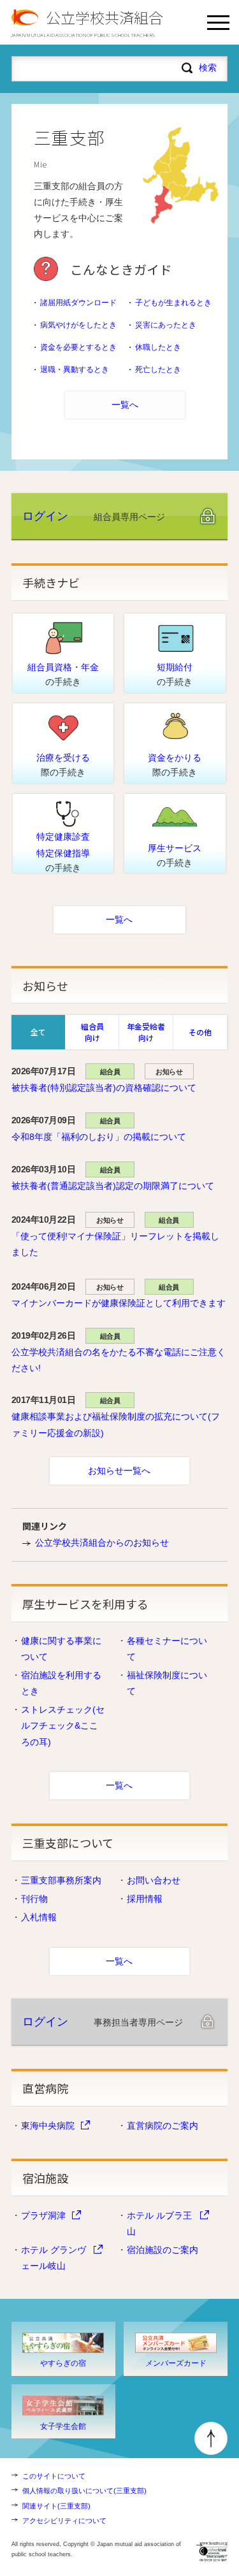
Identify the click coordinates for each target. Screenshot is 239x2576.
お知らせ (169, 1072)
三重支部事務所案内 (61, 1880)
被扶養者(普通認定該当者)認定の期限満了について (113, 1186)
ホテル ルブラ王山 (159, 2223)
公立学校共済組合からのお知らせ (102, 1543)
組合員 (110, 1072)
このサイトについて (54, 2476)
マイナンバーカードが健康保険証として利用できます (119, 1303)
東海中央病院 (48, 2126)
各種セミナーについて (167, 1649)
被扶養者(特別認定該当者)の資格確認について (104, 1088)
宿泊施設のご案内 (163, 2250)
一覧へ (125, 405)
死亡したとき (158, 370)
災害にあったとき (166, 325)
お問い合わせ (154, 1880)
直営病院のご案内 (163, 2126)
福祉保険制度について (167, 1683)
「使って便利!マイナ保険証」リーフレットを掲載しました (115, 1244)
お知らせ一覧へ (119, 1471)
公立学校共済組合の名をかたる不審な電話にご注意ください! (119, 1360)
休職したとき (158, 347)
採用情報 (145, 1899)
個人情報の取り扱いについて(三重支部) (84, 2491)
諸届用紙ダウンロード (78, 303)
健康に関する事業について (61, 1649)
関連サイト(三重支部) (56, 2506)
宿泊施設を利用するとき (61, 1683)
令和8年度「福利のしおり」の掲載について (99, 1137)
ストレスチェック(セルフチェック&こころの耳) (63, 1725)
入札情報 (39, 1917)
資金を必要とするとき (78, 347)
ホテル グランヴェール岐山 (54, 2258)
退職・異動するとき (75, 370)
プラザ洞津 (43, 2215)
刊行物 (34, 1899)
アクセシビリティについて (64, 2521)
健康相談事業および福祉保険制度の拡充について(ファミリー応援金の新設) (116, 1424)
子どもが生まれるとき (173, 303)
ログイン (45, 516)
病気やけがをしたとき (78, 325)
